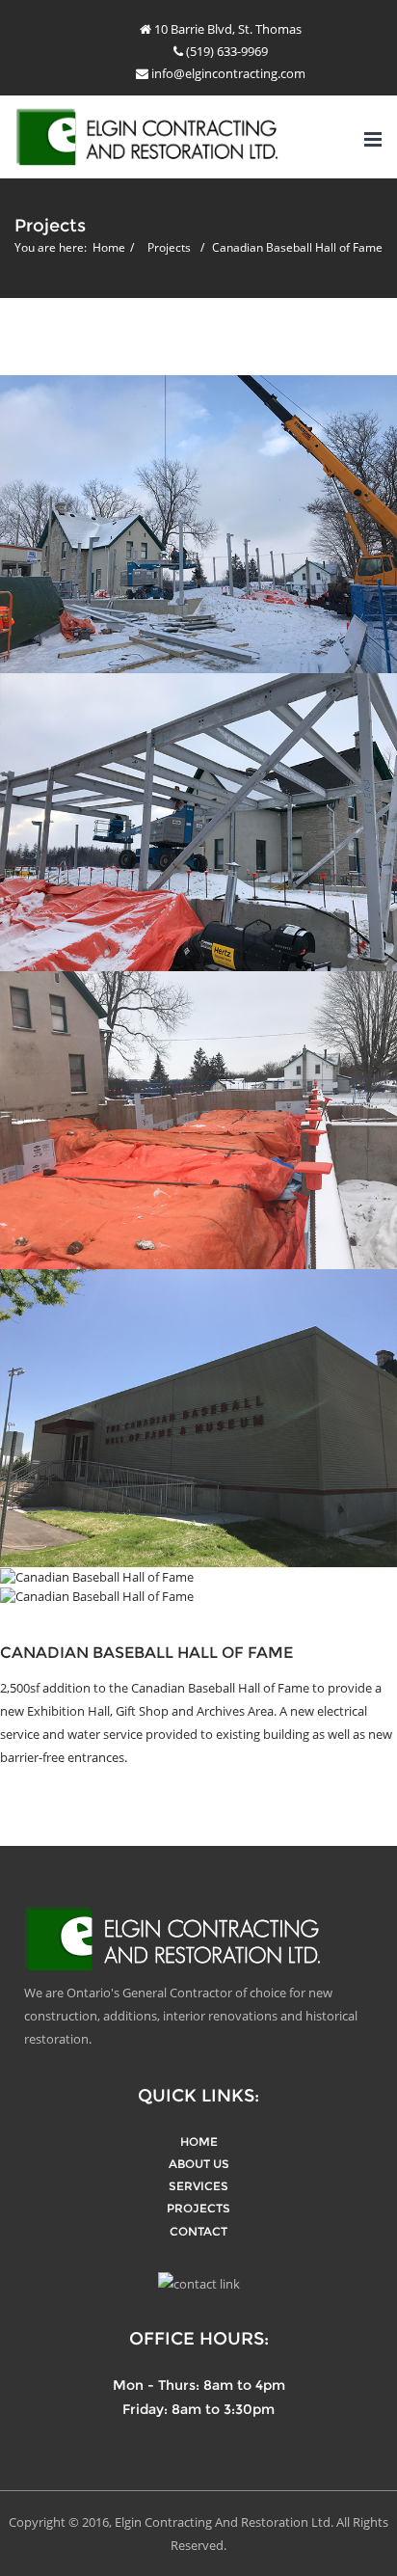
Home (109, 247)
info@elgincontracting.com (227, 73)
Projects (169, 247)
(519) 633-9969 (225, 51)
